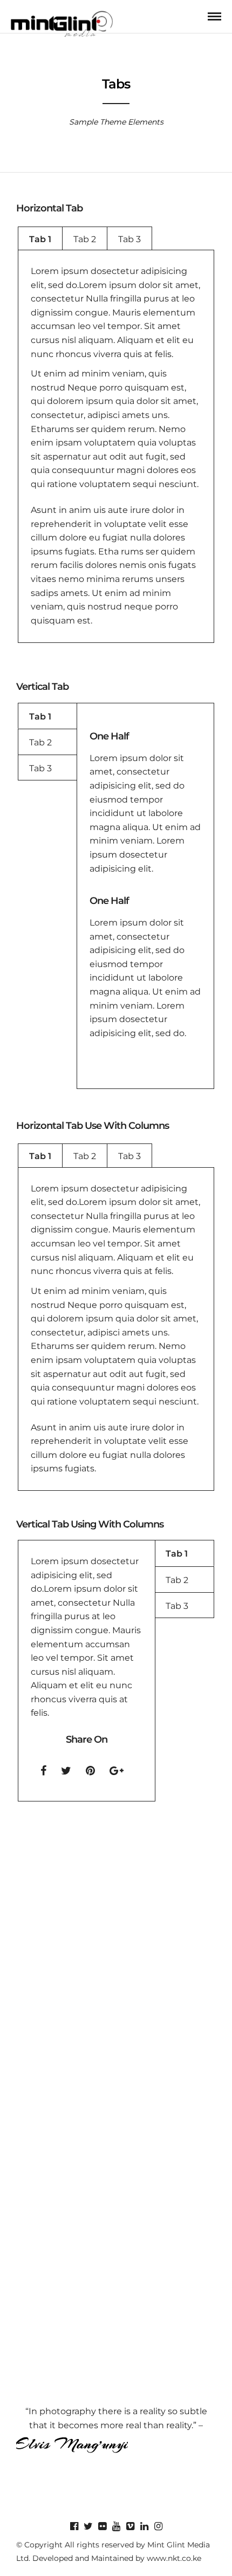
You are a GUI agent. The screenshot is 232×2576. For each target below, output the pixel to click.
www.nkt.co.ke (174, 2558)
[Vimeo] (130, 2526)
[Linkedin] (144, 2526)
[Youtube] (116, 2526)
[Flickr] (102, 2526)
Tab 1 (40, 239)
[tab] (40, 239)
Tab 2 (85, 239)
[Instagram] (158, 2526)
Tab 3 (129, 239)
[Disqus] (116, 1958)
